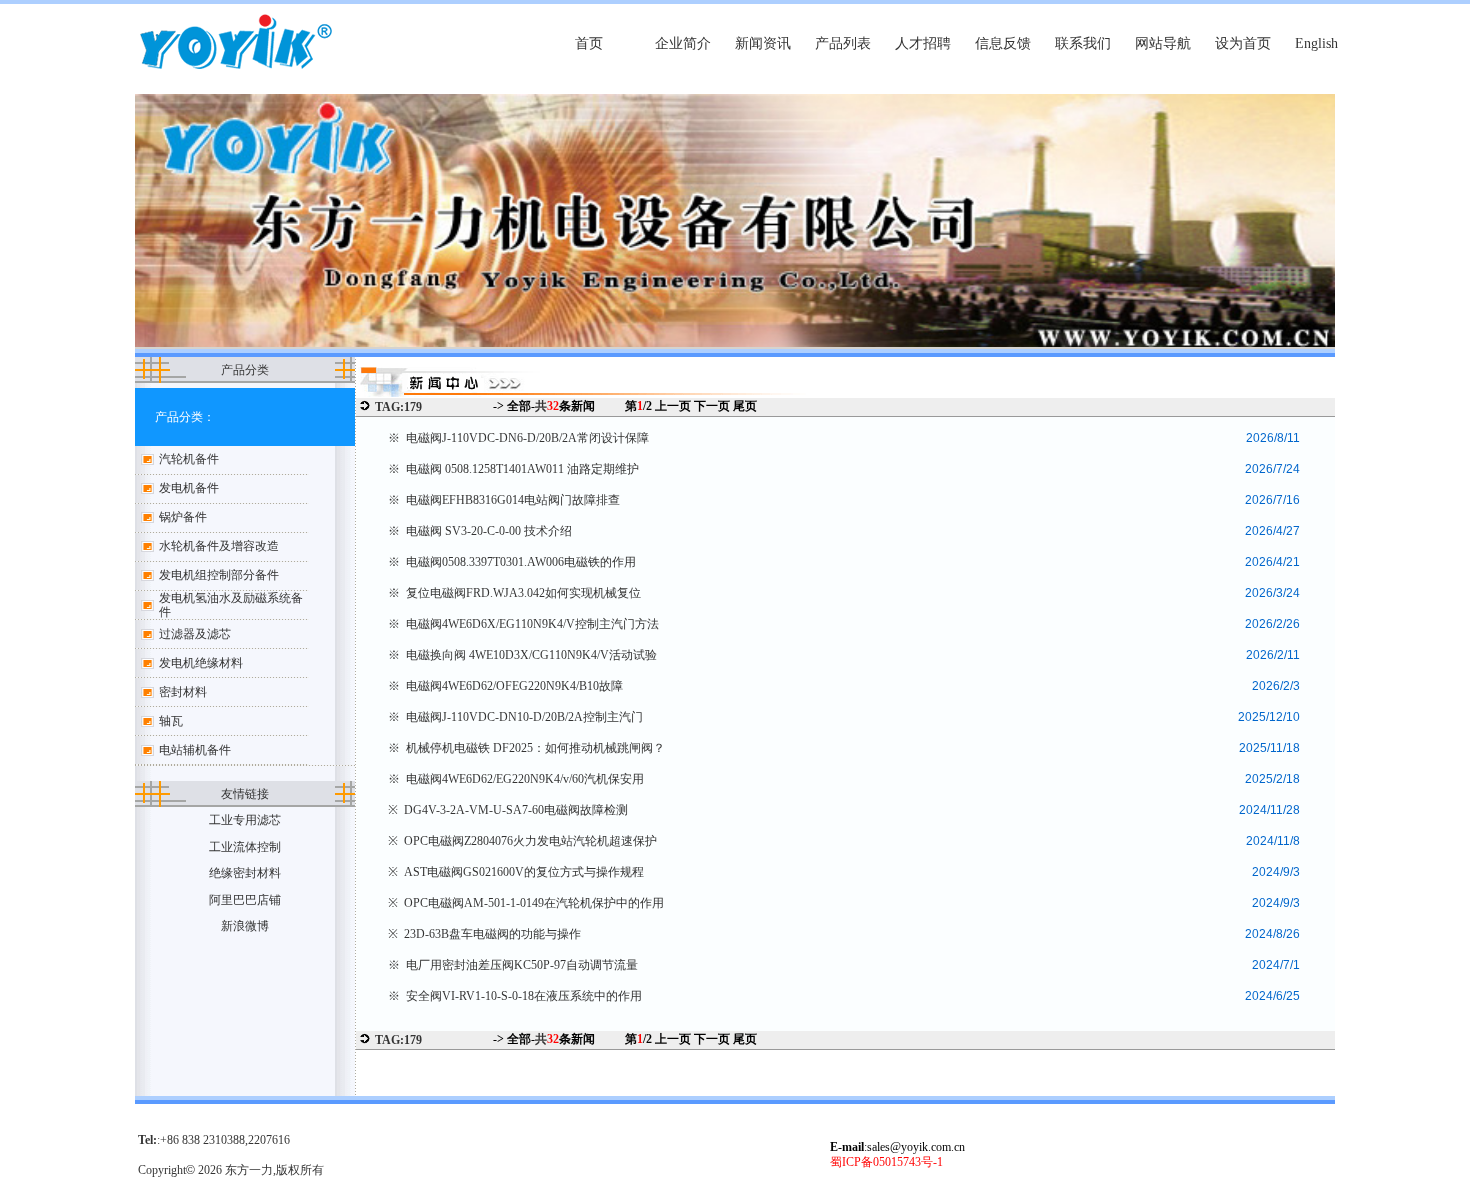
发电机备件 (189, 488)
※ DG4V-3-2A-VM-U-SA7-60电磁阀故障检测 (508, 810)
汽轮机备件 (189, 459)
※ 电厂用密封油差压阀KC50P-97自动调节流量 (513, 965)
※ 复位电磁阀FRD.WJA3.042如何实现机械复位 (514, 593)
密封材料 (183, 692)
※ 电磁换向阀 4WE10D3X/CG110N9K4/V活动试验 (522, 655)
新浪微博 (245, 926)
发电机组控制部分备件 (219, 575)
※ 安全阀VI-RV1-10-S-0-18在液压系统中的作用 (515, 996)
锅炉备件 (183, 517)
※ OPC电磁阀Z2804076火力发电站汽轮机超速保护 (522, 841)
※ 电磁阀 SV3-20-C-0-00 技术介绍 (480, 531)
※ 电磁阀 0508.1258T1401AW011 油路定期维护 (513, 469)
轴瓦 (171, 721)
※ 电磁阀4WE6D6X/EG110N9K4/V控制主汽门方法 (523, 624)
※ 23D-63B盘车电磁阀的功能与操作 (484, 934)
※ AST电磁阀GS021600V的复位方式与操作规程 (516, 872)
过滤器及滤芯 (195, 634)
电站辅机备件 (195, 750)
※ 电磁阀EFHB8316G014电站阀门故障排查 (504, 500)
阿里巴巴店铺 (245, 900)
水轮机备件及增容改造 (219, 546)
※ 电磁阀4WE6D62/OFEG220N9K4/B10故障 (505, 686)
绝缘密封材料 (245, 873)
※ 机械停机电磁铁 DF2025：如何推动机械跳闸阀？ (526, 748)
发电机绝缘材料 (201, 663)
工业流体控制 (245, 847)
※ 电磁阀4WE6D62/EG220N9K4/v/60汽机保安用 (516, 779)
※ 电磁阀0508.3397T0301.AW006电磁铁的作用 (512, 562)
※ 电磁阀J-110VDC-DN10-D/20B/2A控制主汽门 (515, 717)
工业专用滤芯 (245, 820)
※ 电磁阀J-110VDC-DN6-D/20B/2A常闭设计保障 (518, 438)
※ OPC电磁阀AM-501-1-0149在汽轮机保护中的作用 (526, 903)
